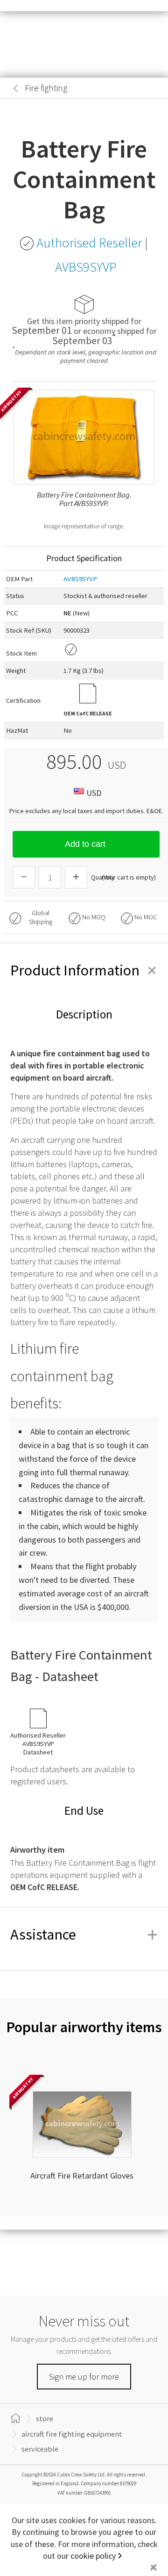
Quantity (103, 877)
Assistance (84, 1934)
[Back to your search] (16, 88)
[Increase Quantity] (76, 877)
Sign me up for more (84, 2377)
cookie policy (93, 2556)
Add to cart (85, 844)
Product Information (84, 970)
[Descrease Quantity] (24, 877)
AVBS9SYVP (80, 579)
